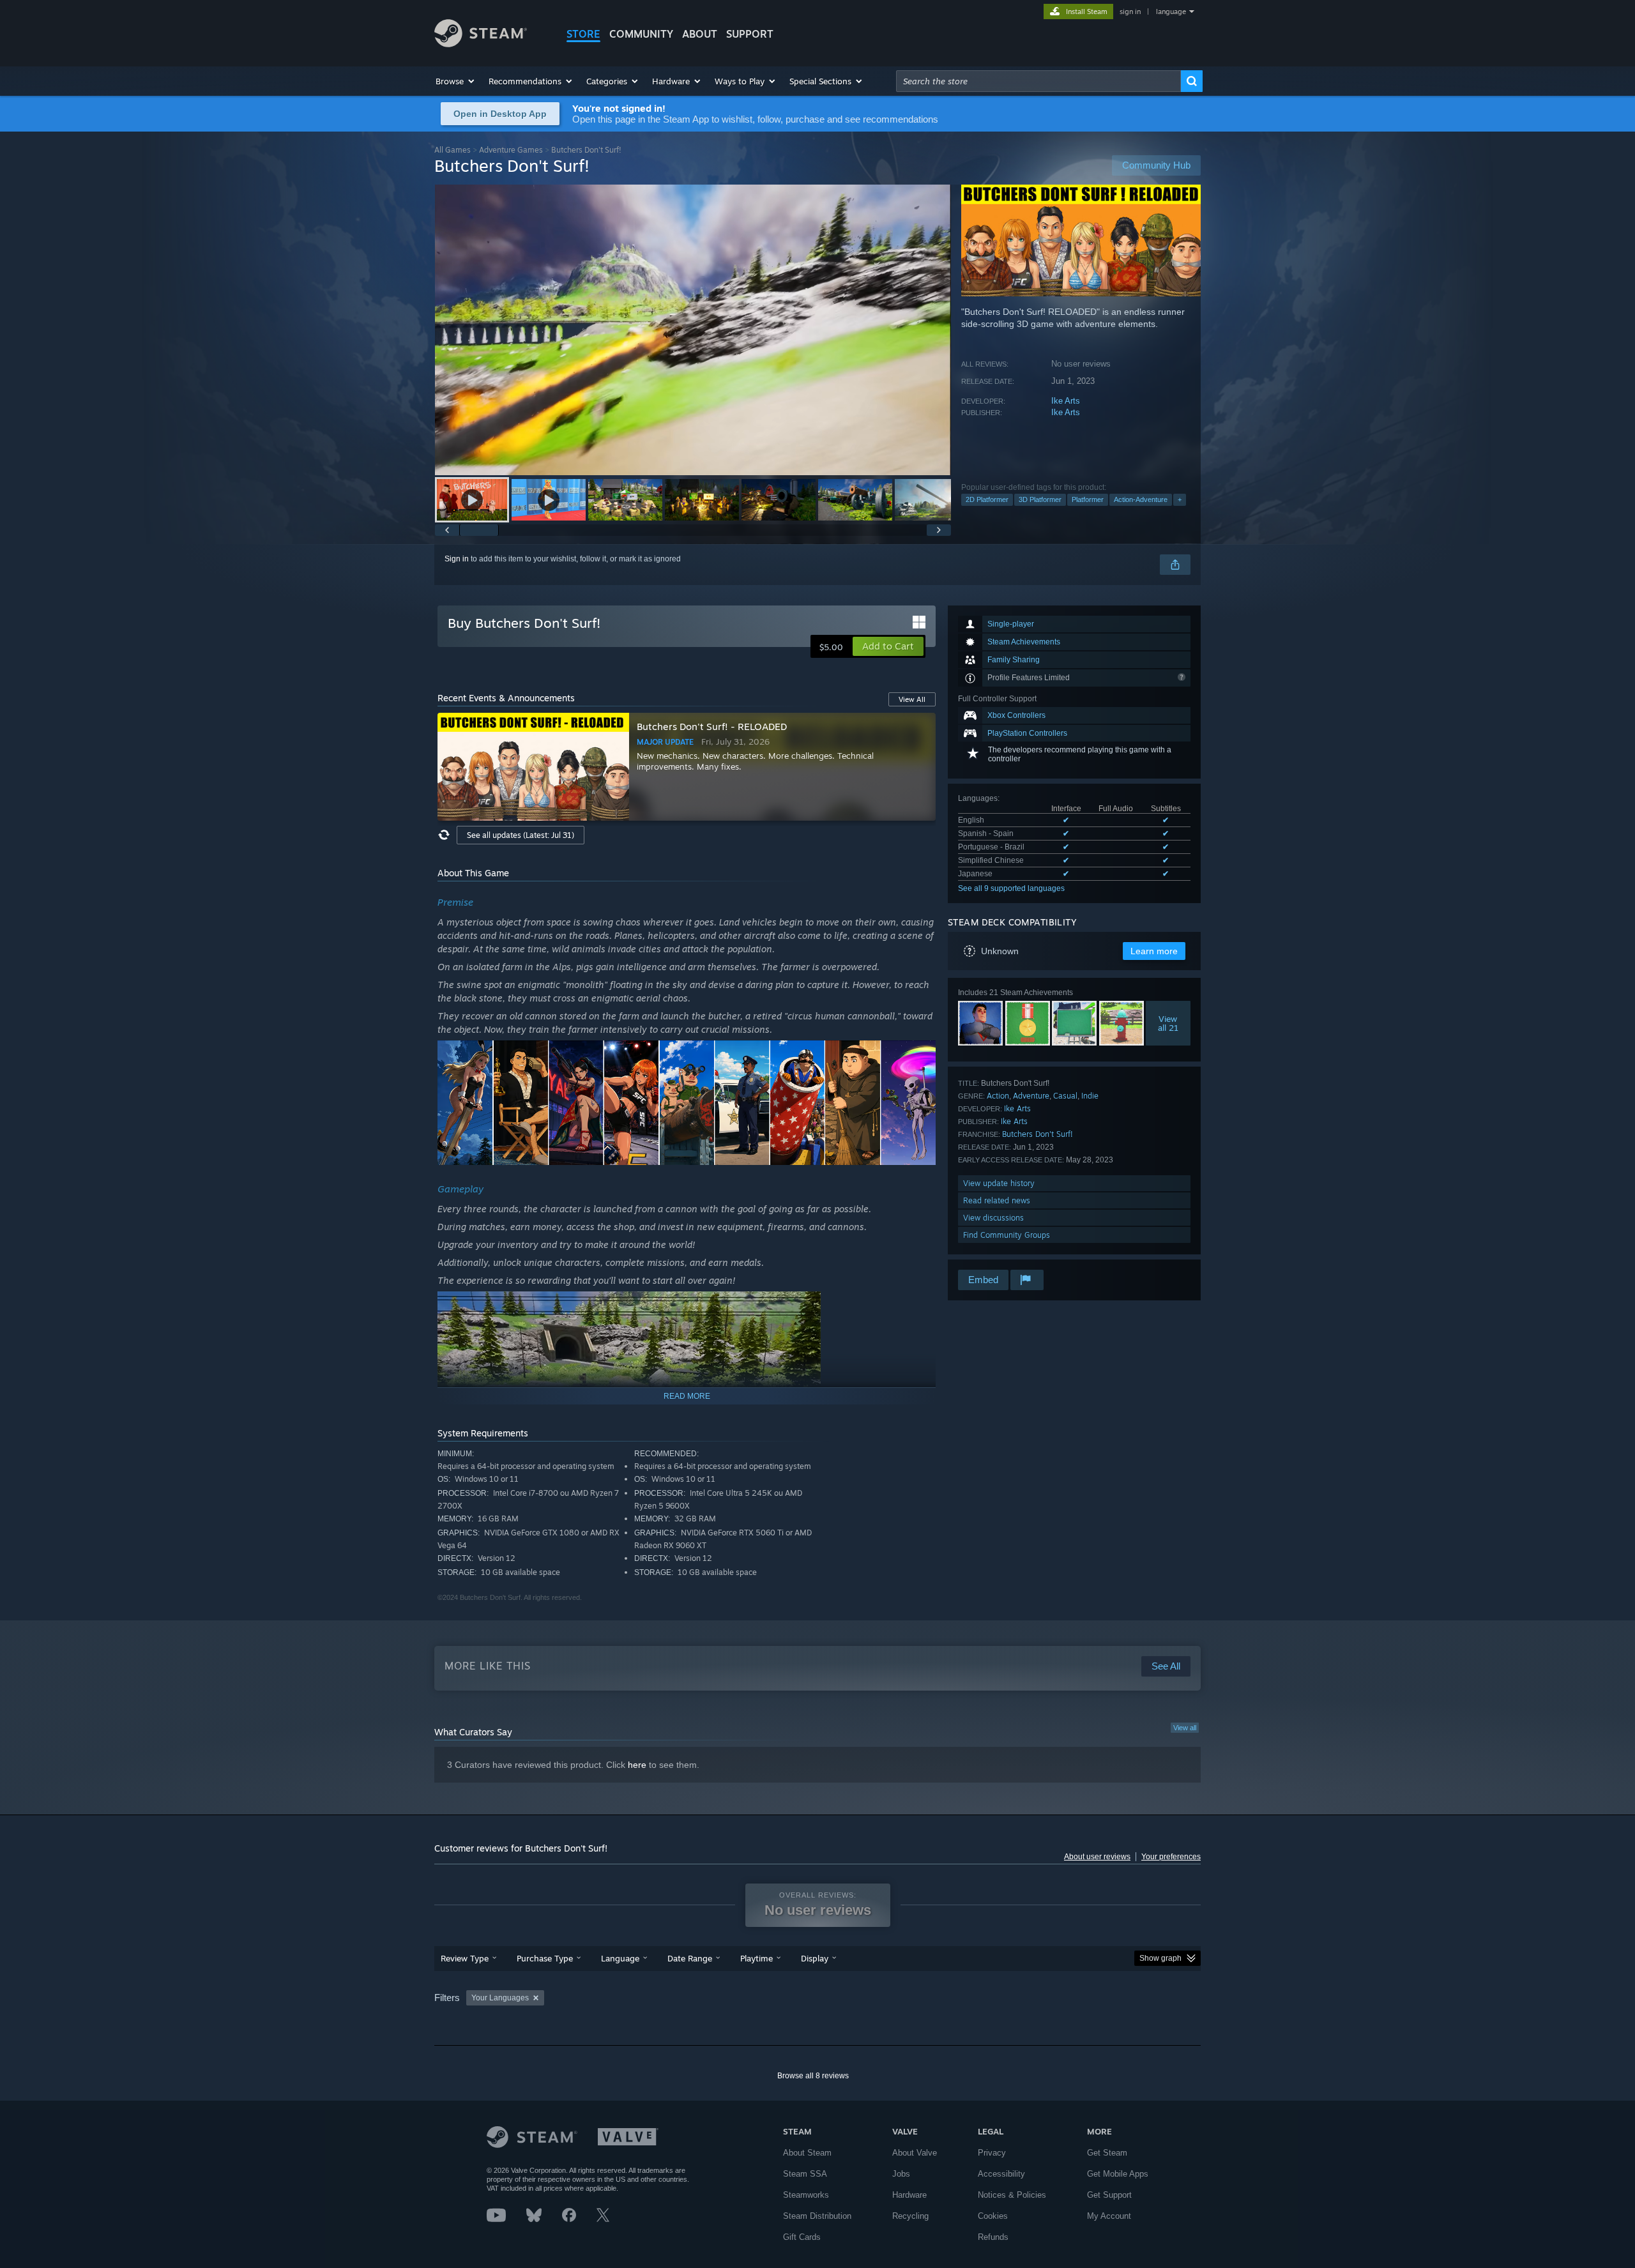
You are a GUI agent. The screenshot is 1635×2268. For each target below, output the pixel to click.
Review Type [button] (465, 1958)
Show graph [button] (1160, 1958)
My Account (1109, 2216)
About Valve (915, 2153)
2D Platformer (987, 499)
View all (1185, 1728)
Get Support (1109, 2195)
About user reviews (1097, 1857)
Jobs (901, 2174)
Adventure (1031, 1096)
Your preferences (1171, 1857)
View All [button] (912, 699)
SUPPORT (750, 34)
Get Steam (1107, 2153)
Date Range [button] (690, 1958)
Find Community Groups (1007, 1235)
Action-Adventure (1141, 499)
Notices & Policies (1012, 2195)
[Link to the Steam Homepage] (481, 44)
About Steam (807, 2153)
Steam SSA (805, 2174)
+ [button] (1180, 499)
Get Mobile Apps (1118, 2174)
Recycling (910, 2216)
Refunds (993, 2237)
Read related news (997, 1200)
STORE (583, 34)
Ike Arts (1066, 401)
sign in (1130, 11)
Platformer (1088, 499)
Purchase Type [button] (545, 1958)
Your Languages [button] (500, 1998)
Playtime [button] (757, 1958)
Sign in (457, 559)
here (637, 1765)
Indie (1090, 1096)
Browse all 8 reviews (813, 2076)
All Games (452, 150)
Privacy (992, 2153)
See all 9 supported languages (1011, 888)
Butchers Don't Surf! (1038, 1134)
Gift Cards (802, 2237)
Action (998, 1096)
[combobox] (1038, 81)
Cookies (993, 2216)
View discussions (993, 1218)
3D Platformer (1040, 499)
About (700, 34)
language (1171, 11)
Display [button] (815, 1958)
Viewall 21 (1168, 1023)
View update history (999, 1183)
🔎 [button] (920, 1056)
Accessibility (1001, 2174)
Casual (1065, 1096)
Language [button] (620, 1958)
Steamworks (806, 2195)
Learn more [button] (1154, 951)
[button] (456, 81)
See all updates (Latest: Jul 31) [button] (521, 835)
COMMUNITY (641, 34)
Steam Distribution (817, 2216)
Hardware (909, 2195)
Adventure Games (511, 150)
